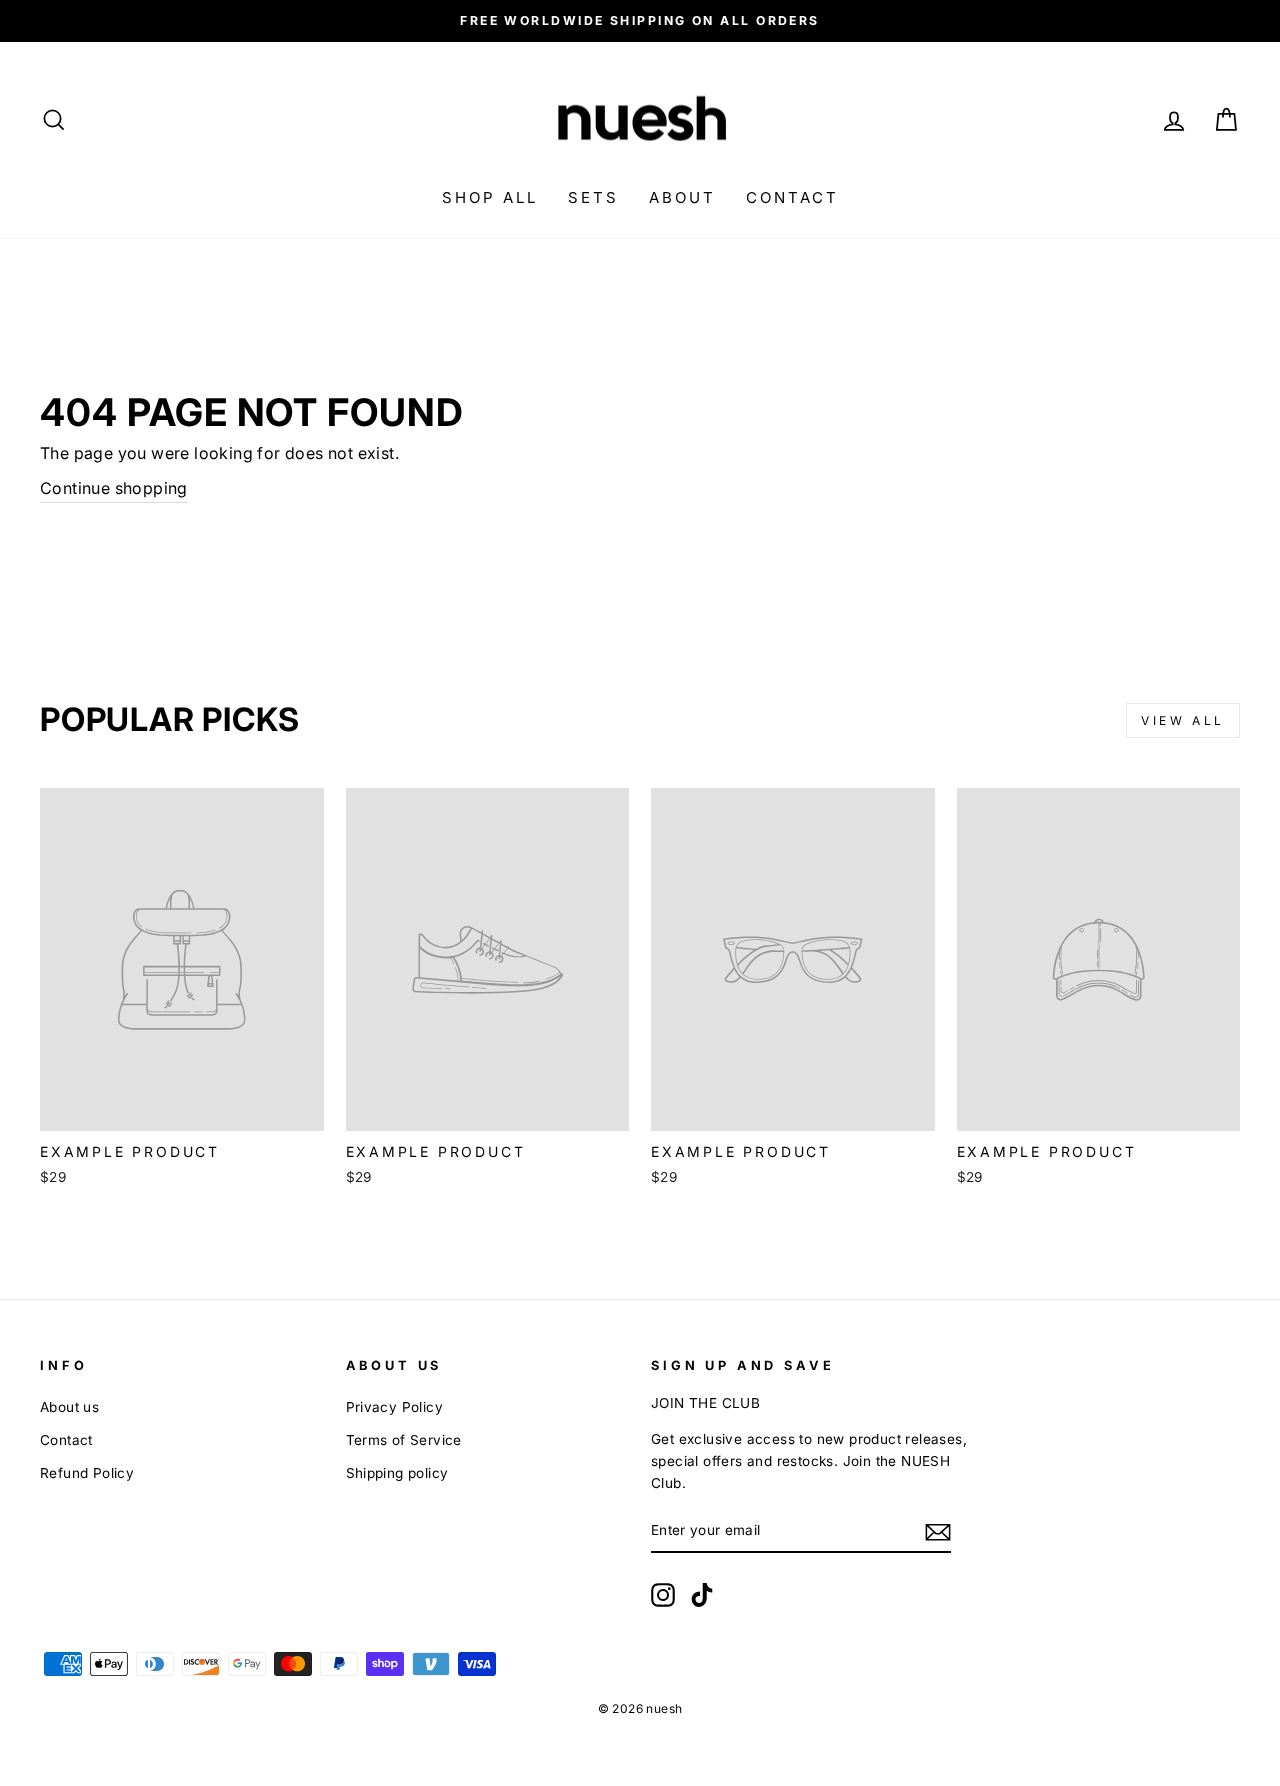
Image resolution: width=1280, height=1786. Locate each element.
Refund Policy (87, 1473)
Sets (593, 197)
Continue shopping (114, 488)
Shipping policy (397, 1473)
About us (69, 1407)
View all (1183, 720)
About (682, 197)
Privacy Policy (395, 1407)
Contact (792, 197)
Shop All (490, 197)
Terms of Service (404, 1440)
